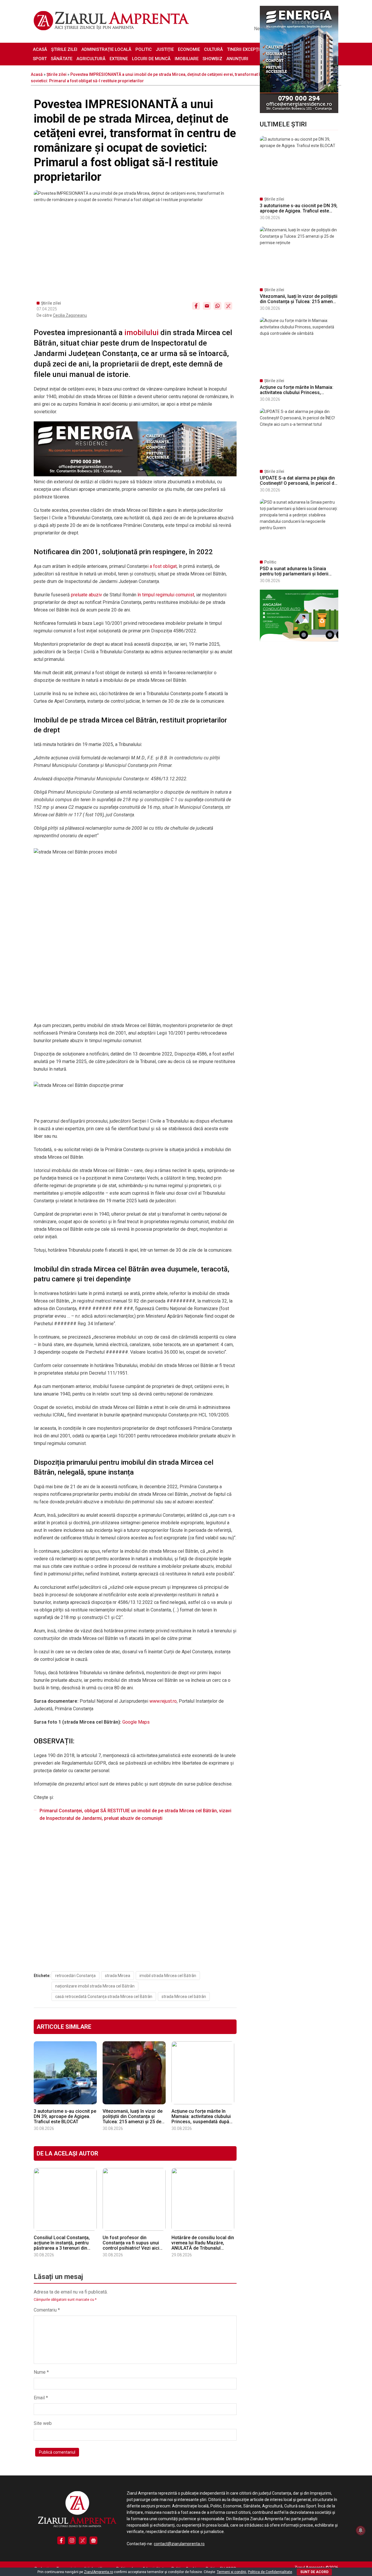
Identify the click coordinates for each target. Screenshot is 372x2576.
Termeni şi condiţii (231, 2572)
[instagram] (72, 2540)
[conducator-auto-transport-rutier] (299, 640)
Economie (189, 49)
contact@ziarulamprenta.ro (179, 2544)
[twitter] (83, 2540)
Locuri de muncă (151, 59)
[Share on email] (207, 306)
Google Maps (136, 1722)
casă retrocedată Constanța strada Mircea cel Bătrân (104, 1997)
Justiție (165, 49)
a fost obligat (163, 566)
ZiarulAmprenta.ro (99, 2572)
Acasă (40, 49)
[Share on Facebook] (196, 306)
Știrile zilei (64, 49)
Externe (119, 59)
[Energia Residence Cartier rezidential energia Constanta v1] (299, 112)
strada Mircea (118, 1976)
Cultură (213, 49)
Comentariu (47, 2310)
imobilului (142, 332)
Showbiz (212, 59)
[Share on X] (228, 306)
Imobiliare (187, 59)
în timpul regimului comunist (166, 595)
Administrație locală (106, 49)
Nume (41, 2372)
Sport (40, 59)
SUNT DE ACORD (314, 2572)
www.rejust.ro (163, 1701)
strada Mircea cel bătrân (184, 1997)
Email (41, 2398)
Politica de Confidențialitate (270, 2572)
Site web (43, 2423)
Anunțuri (237, 59)
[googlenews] (93, 2540)
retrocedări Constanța (75, 1976)
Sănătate (62, 59)
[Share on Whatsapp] (218, 306)
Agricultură (91, 59)
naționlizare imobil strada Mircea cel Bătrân (95, 1986)
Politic (144, 49)
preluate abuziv (86, 595)
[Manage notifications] (361, 2530)
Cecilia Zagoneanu (70, 315)
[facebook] (61, 2540)
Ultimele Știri (283, 124)
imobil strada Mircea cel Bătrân (168, 1976)
